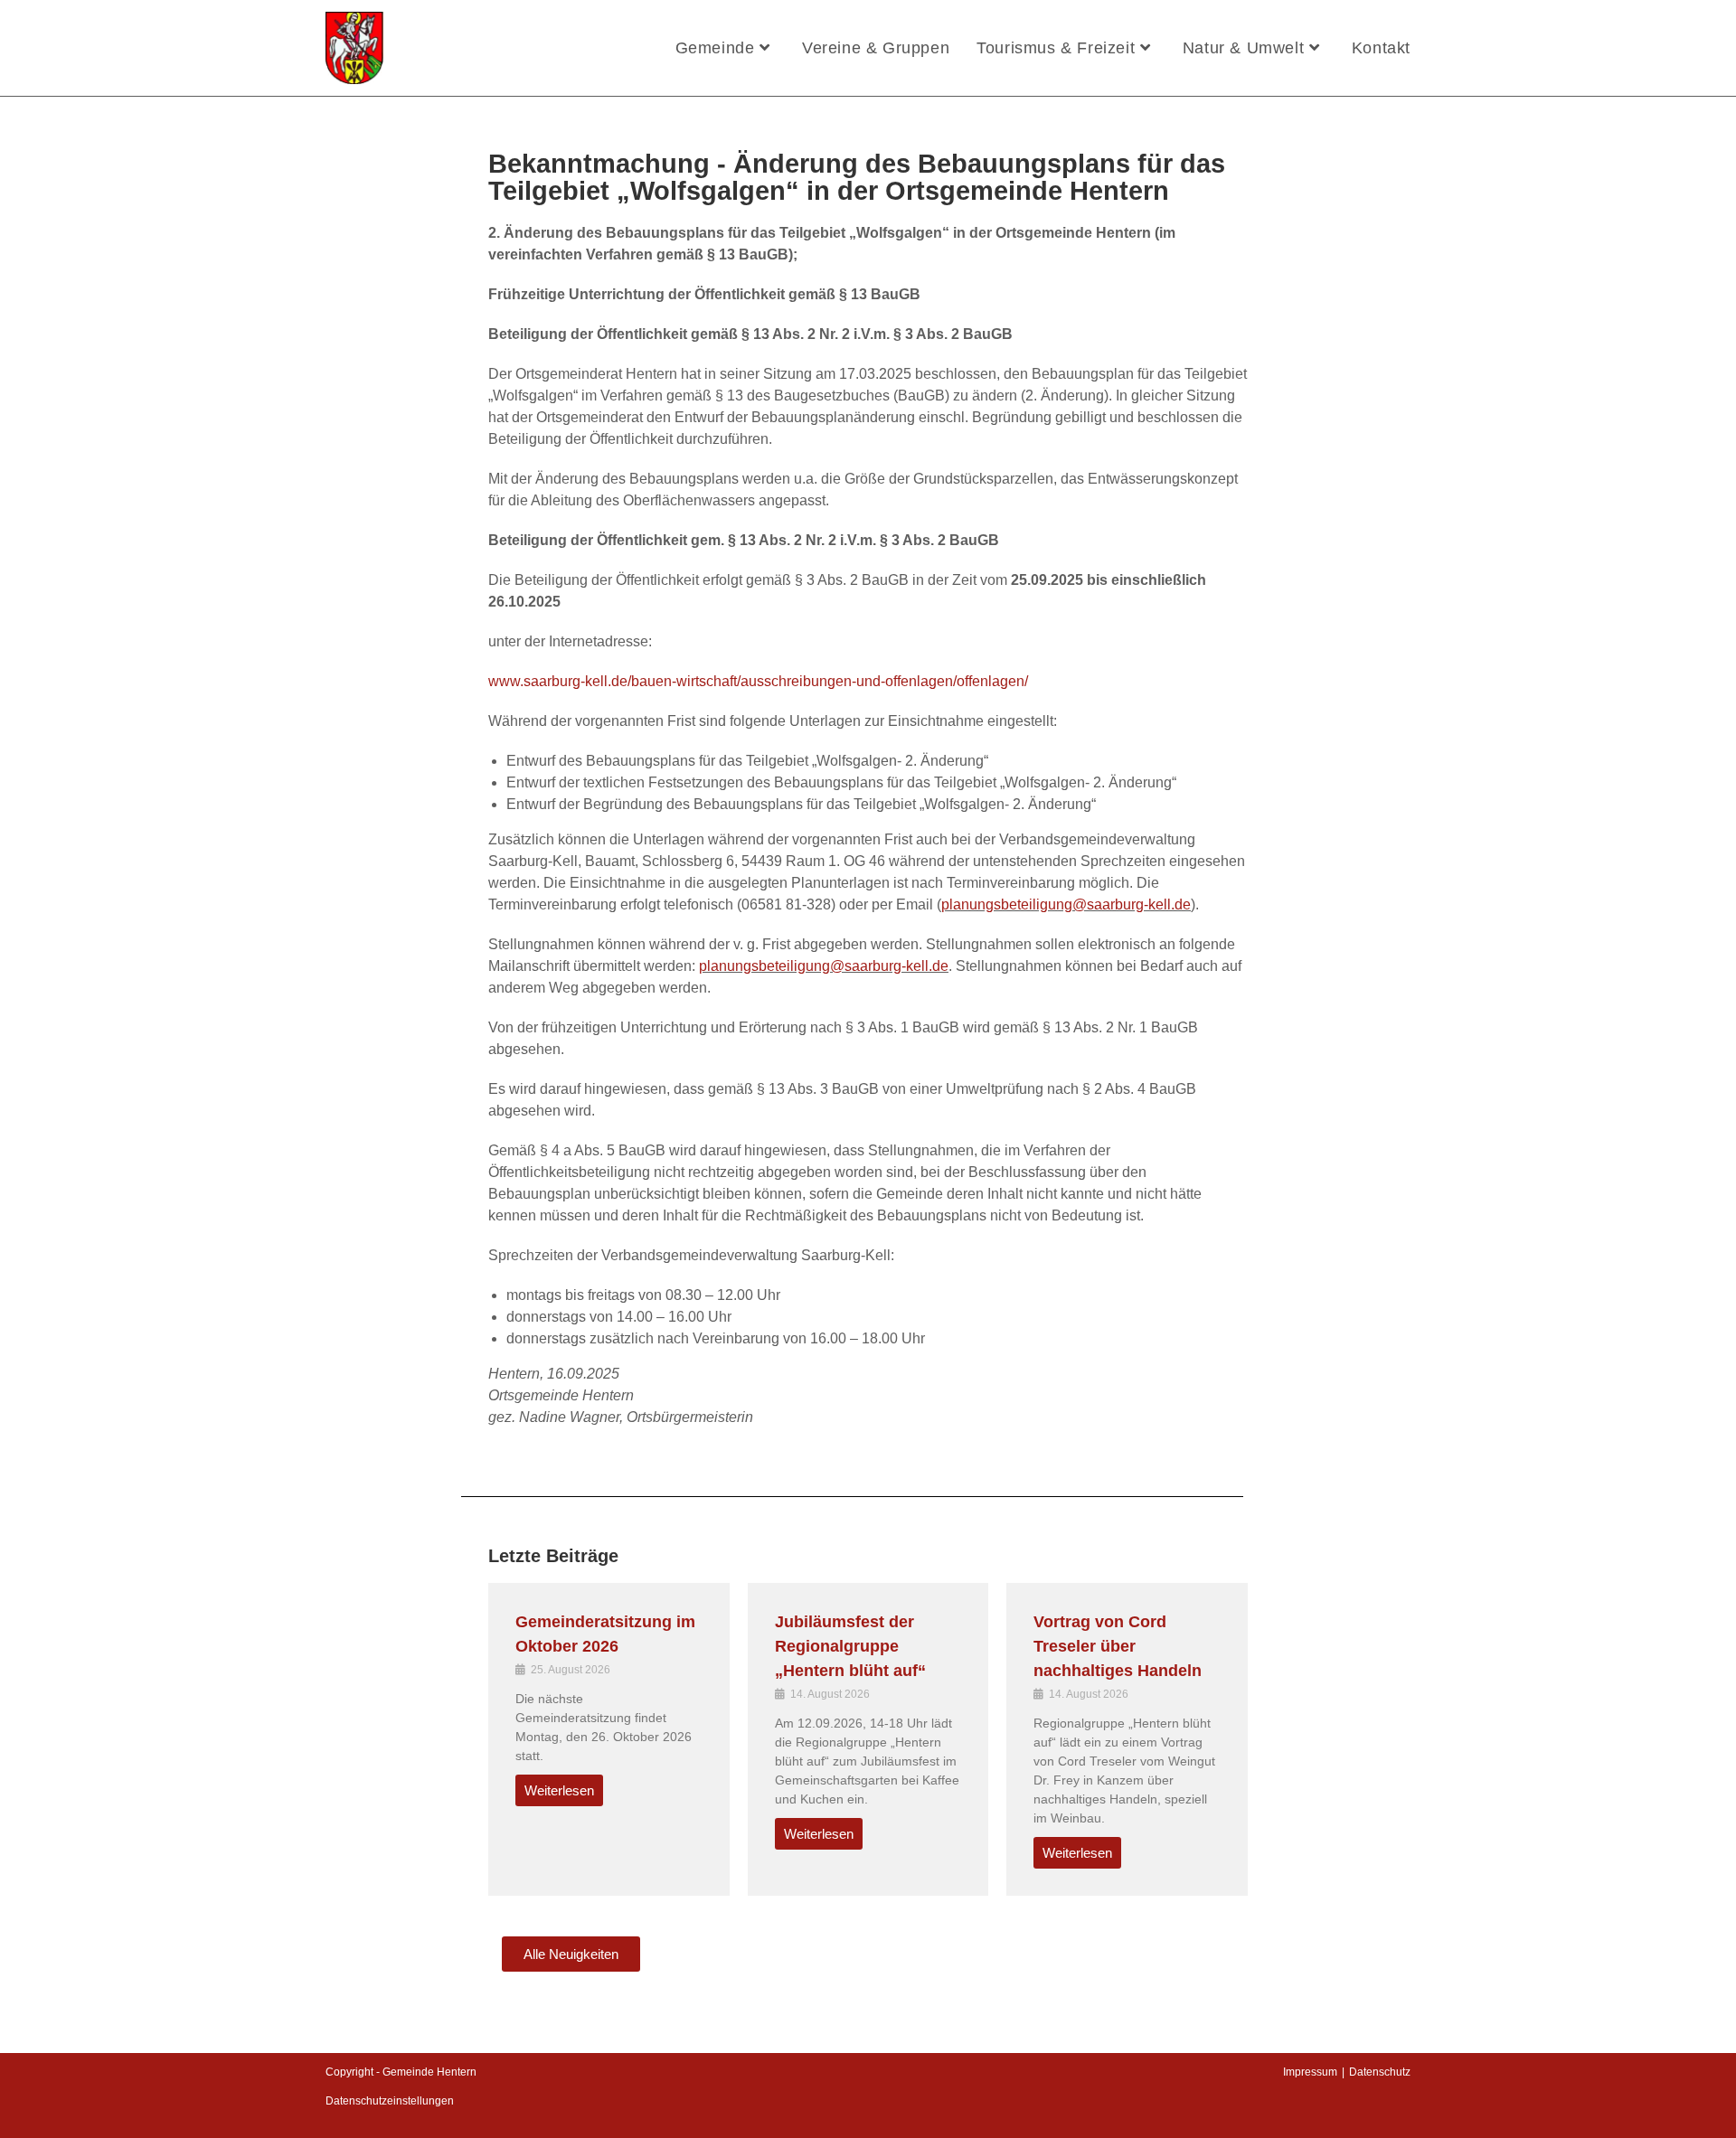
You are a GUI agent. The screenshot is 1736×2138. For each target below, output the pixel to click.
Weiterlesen (559, 1790)
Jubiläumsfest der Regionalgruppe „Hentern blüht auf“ (850, 1646)
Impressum (1310, 2072)
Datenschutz (1380, 2072)
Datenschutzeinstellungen (390, 2101)
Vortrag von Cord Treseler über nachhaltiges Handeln (1118, 1646)
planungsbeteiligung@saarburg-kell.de (1066, 904)
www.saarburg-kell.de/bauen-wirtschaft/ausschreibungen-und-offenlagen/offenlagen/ (758, 681)
